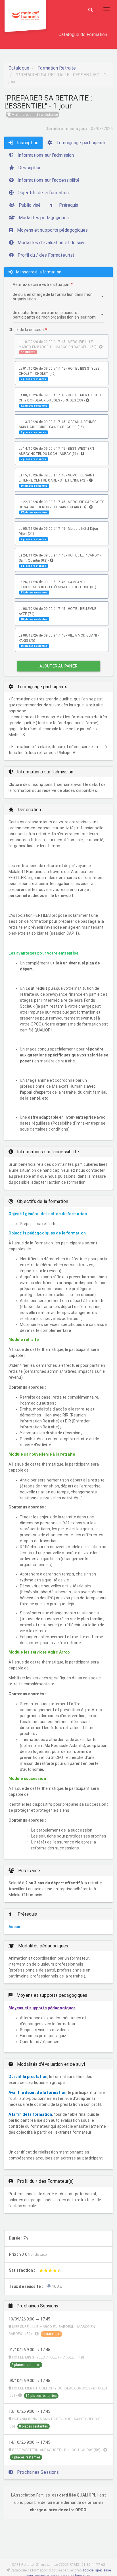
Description (29, 168)
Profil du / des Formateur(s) (45, 255)
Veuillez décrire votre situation (41, 284)
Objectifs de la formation (43, 193)
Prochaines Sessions (37, 2472)
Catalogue (19, 68)
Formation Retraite (57, 68)
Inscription (27, 143)
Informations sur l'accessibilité (48, 180)
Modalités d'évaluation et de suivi (51, 243)
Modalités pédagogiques (43, 218)
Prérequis (68, 205)
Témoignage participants (81, 143)
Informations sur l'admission (45, 155)
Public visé (29, 205)
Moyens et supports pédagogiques (52, 230)
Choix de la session (26, 330)
